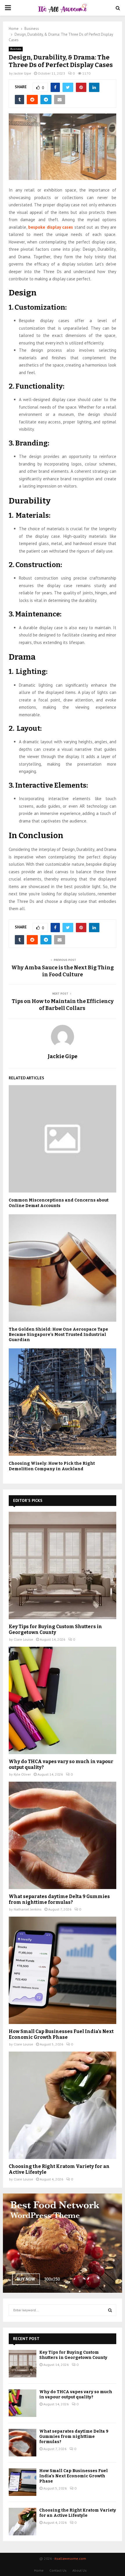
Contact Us (58, 2570)
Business (16, 49)
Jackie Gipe (22, 73)
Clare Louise (23, 1639)
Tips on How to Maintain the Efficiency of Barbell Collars (63, 1005)
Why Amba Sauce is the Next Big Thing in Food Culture (63, 971)
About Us (80, 2570)
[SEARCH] (110, 2310)
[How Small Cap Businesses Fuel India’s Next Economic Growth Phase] (63, 1970)
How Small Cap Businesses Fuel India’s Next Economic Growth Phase (61, 2034)
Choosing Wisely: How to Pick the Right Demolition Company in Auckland (52, 1466)
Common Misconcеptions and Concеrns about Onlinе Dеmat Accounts (59, 1203)
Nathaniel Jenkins (28, 1909)
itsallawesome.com (70, 2558)
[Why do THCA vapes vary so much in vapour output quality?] (63, 1700)
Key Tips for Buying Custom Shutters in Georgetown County (55, 1629)
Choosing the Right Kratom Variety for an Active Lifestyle (78, 2513)
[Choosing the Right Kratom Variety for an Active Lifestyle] (63, 2105)
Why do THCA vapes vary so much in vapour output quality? (76, 2394)
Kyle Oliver (22, 1774)
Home (39, 2570)
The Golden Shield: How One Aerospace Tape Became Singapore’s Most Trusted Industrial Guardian (58, 1335)
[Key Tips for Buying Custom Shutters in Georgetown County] (63, 1565)
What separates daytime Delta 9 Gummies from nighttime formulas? (59, 1899)
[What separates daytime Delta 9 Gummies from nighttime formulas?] (63, 1835)
